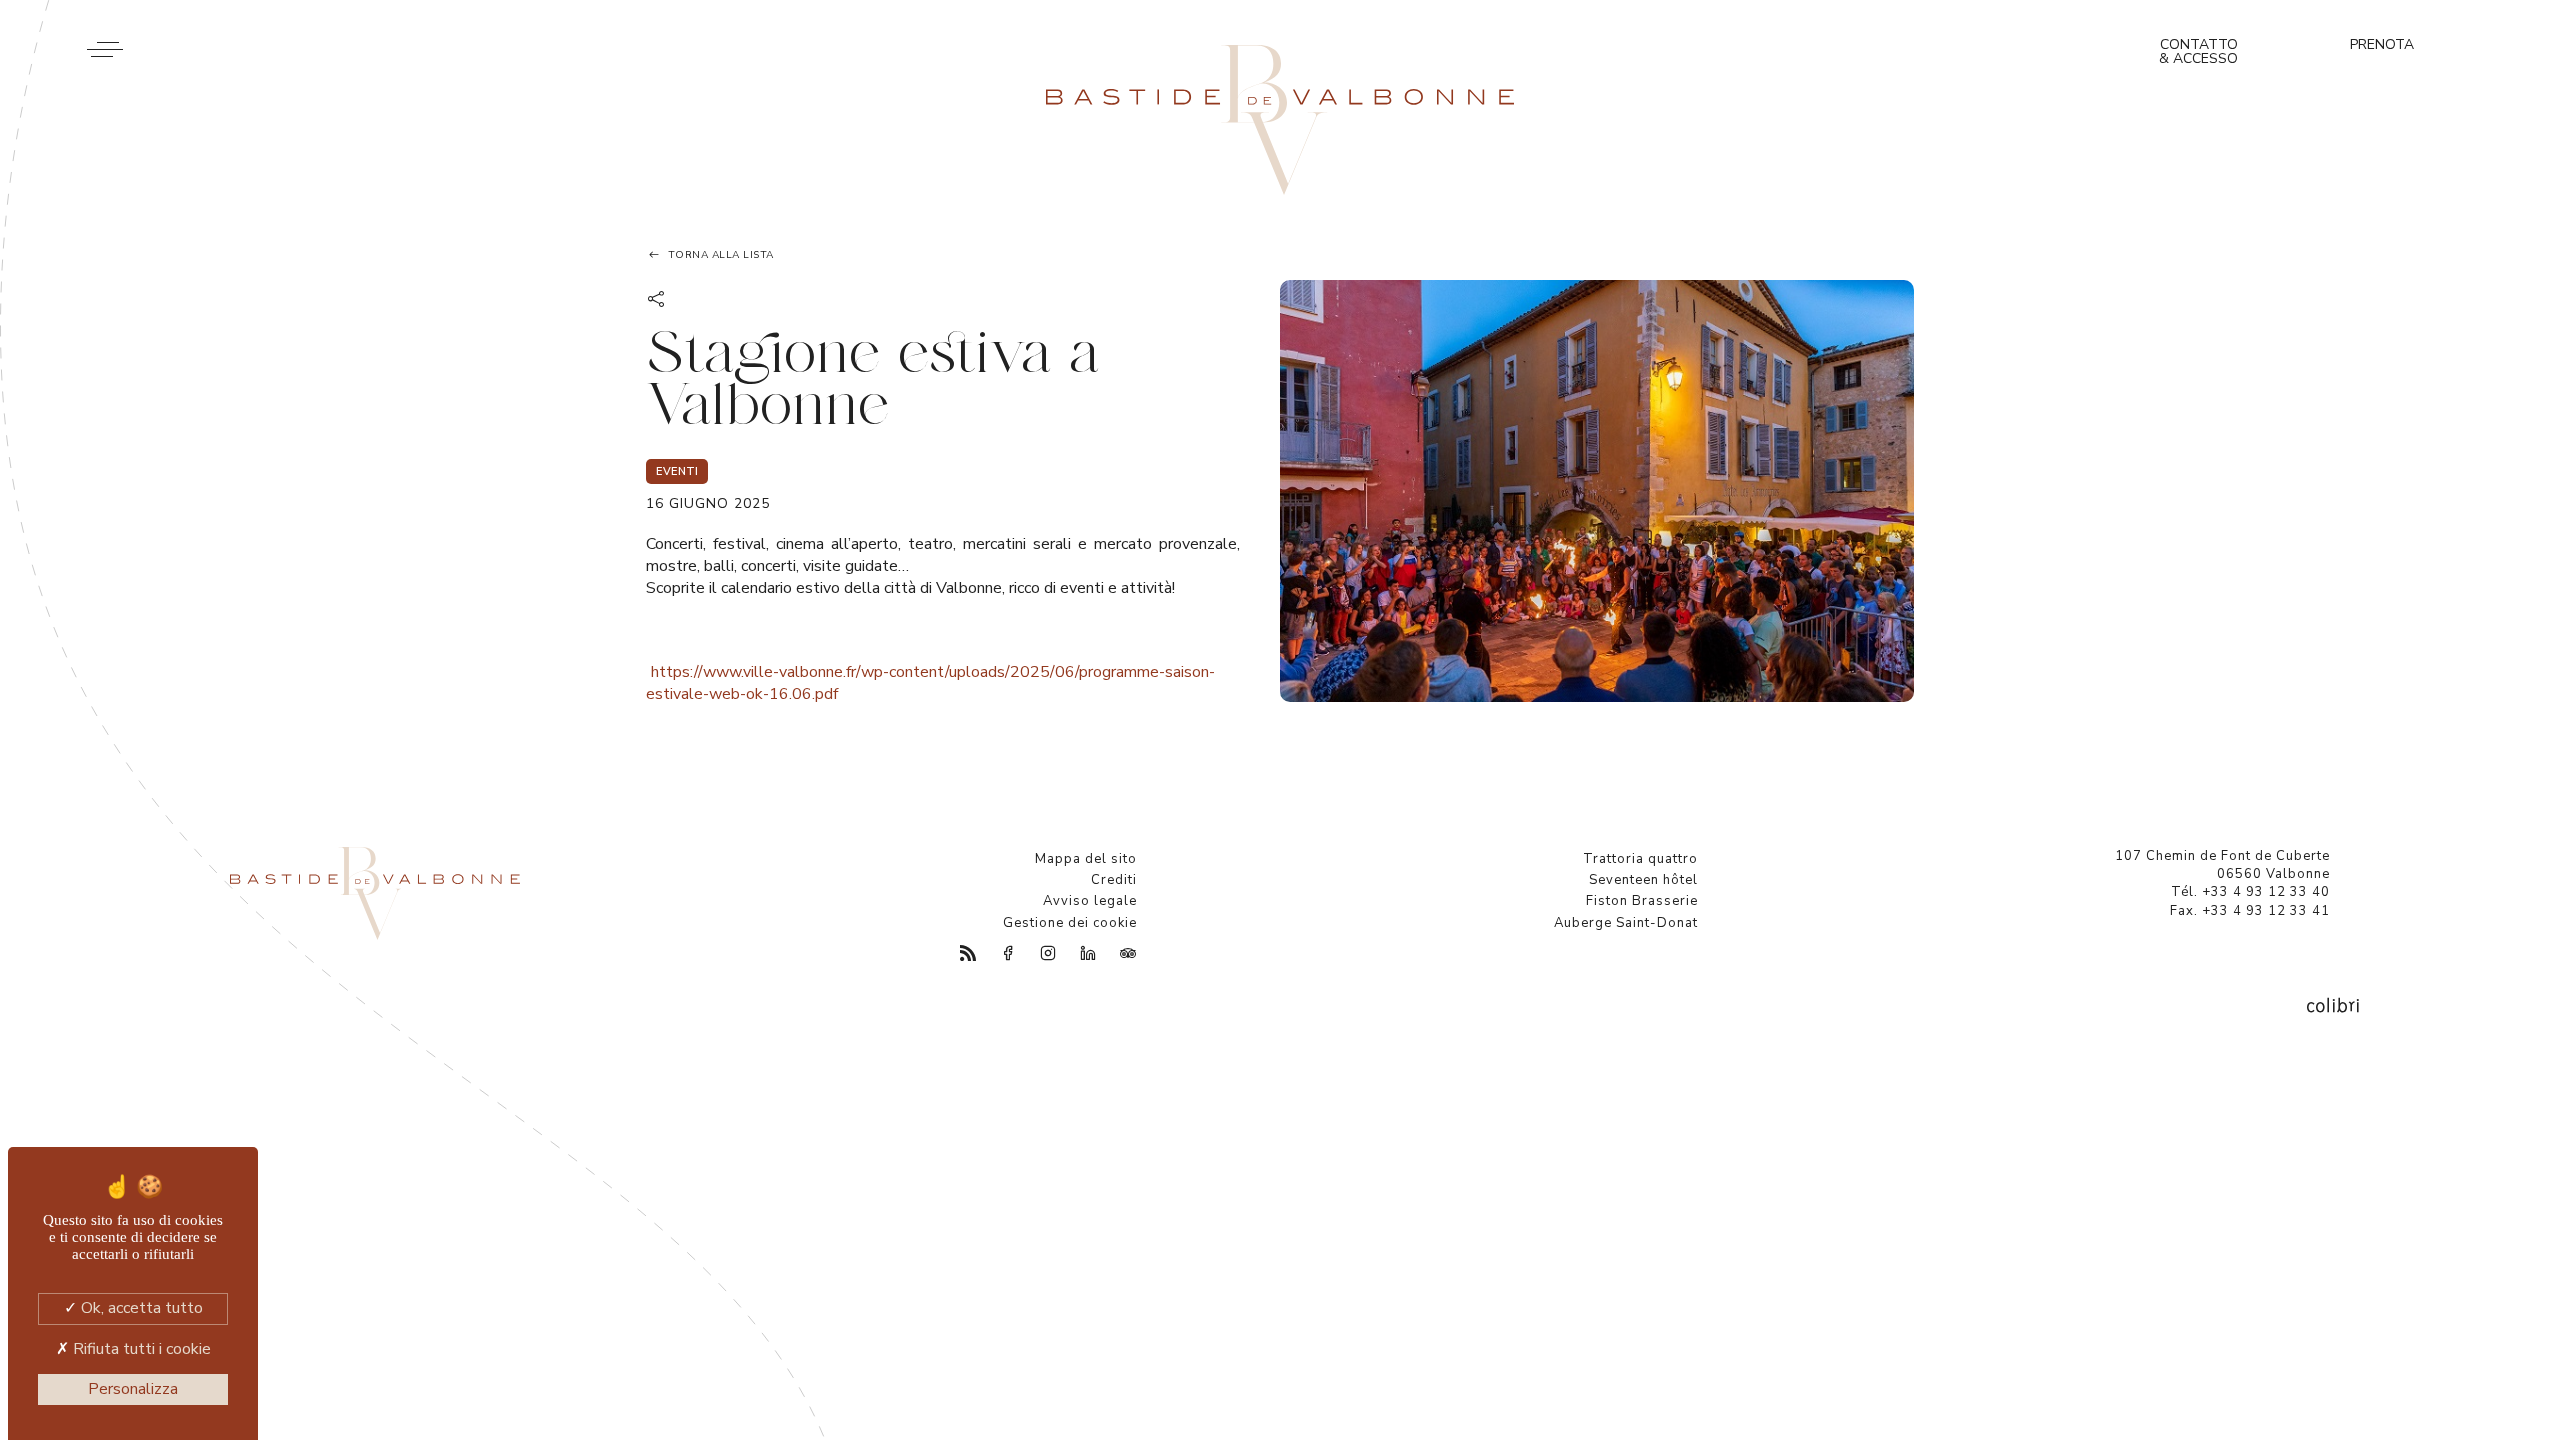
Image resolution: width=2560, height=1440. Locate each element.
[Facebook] (997, 954)
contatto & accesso (2198, 51)
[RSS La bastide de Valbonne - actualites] (957, 954)
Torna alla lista (721, 255)
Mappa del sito (1086, 859)
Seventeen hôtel (1643, 880)
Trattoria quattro (1640, 859)
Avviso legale (1090, 901)
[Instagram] (1037, 954)
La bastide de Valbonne (1280, 120)
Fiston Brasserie (1642, 901)
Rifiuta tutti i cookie (140, 1349)
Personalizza (133, 1389)
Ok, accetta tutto (140, 1308)
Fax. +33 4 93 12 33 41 (2250, 911)
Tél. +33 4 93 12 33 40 (2250, 892)
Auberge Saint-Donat (1626, 923)
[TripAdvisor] (1117, 954)
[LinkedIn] (1077, 954)
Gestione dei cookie (1070, 923)
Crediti (1114, 880)
